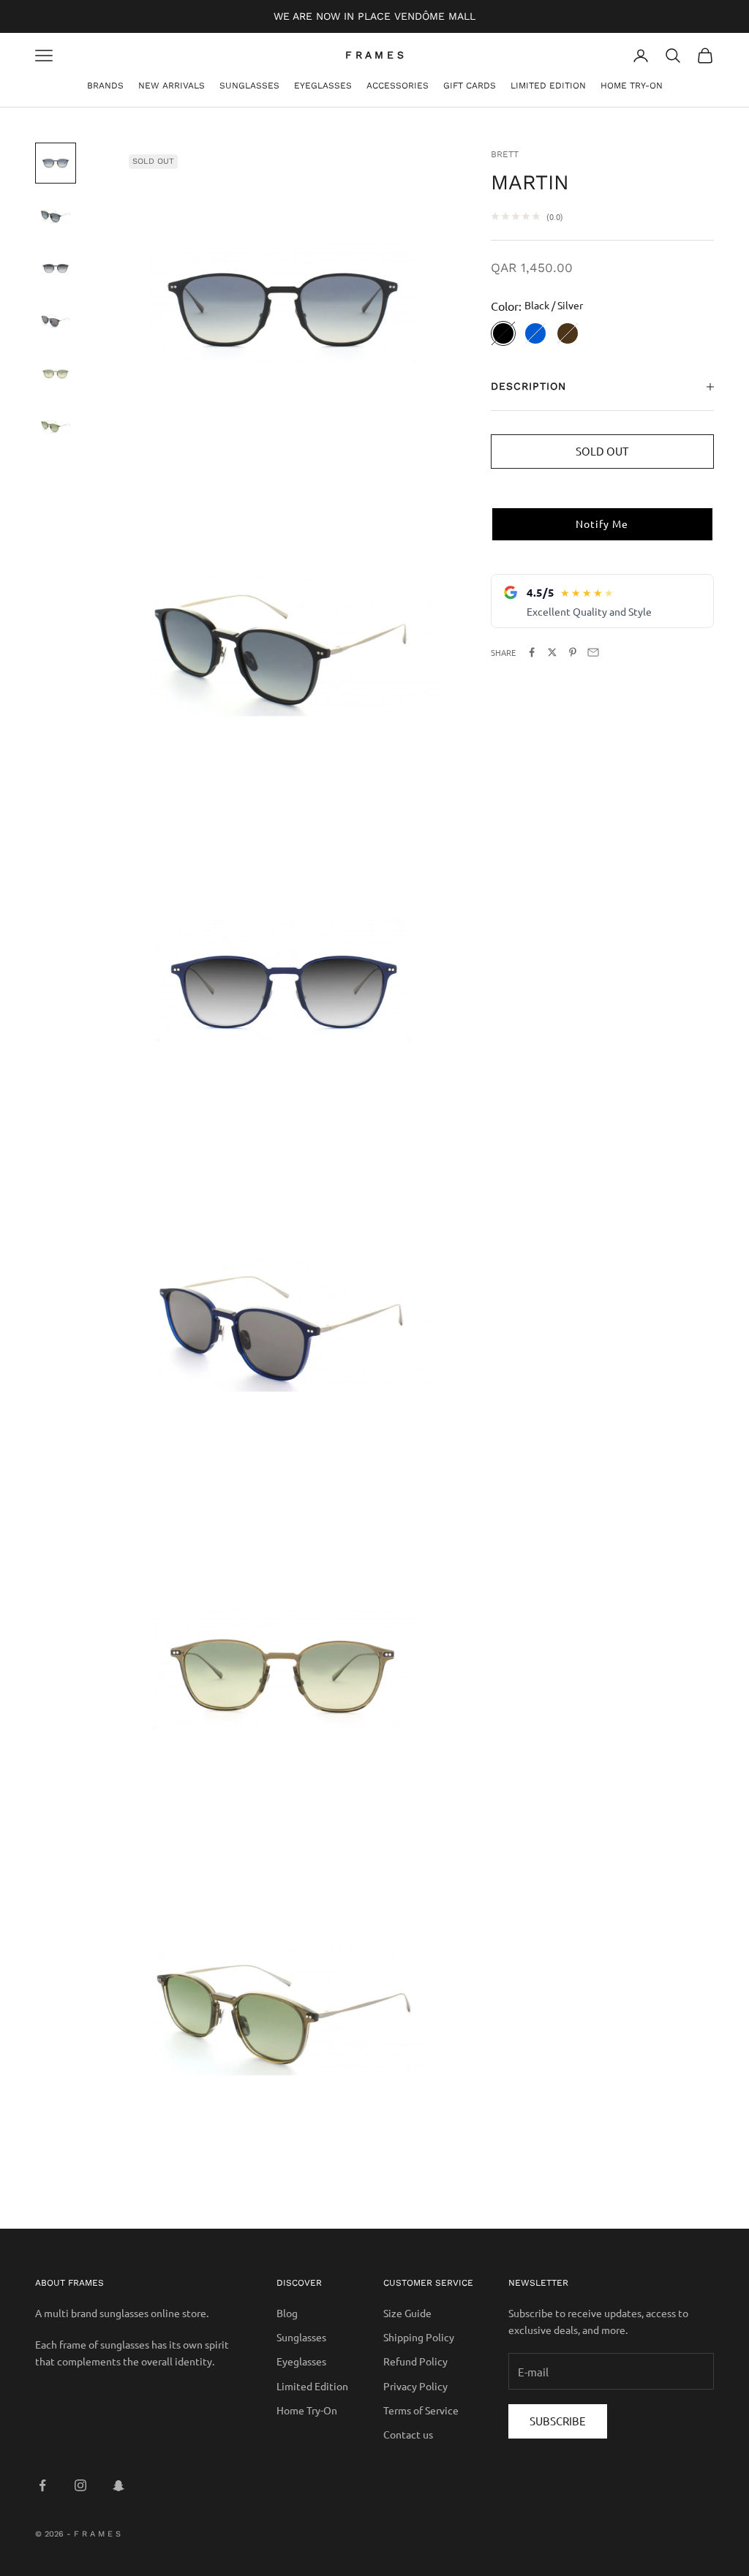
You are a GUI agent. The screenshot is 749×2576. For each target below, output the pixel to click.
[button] (602, 524)
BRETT (505, 154)
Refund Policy (415, 2361)
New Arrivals (172, 86)
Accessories (398, 86)
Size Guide (407, 2313)
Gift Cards (470, 86)
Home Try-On (632, 86)
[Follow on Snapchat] (118, 2485)
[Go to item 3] (56, 268)
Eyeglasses (323, 86)
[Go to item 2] (56, 216)
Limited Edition (548, 86)
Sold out (602, 451)
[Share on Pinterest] (573, 652)
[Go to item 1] (56, 163)
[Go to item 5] (56, 374)
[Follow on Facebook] (42, 2485)
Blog (287, 2313)
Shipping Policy (419, 2337)
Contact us (408, 2434)
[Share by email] (593, 652)
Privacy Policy (415, 2386)
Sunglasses (249, 86)
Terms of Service (421, 2410)
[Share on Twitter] (552, 652)
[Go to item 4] (56, 321)
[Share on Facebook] (532, 652)
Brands (105, 86)
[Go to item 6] (56, 426)
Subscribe (558, 2421)
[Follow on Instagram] (80, 2485)
